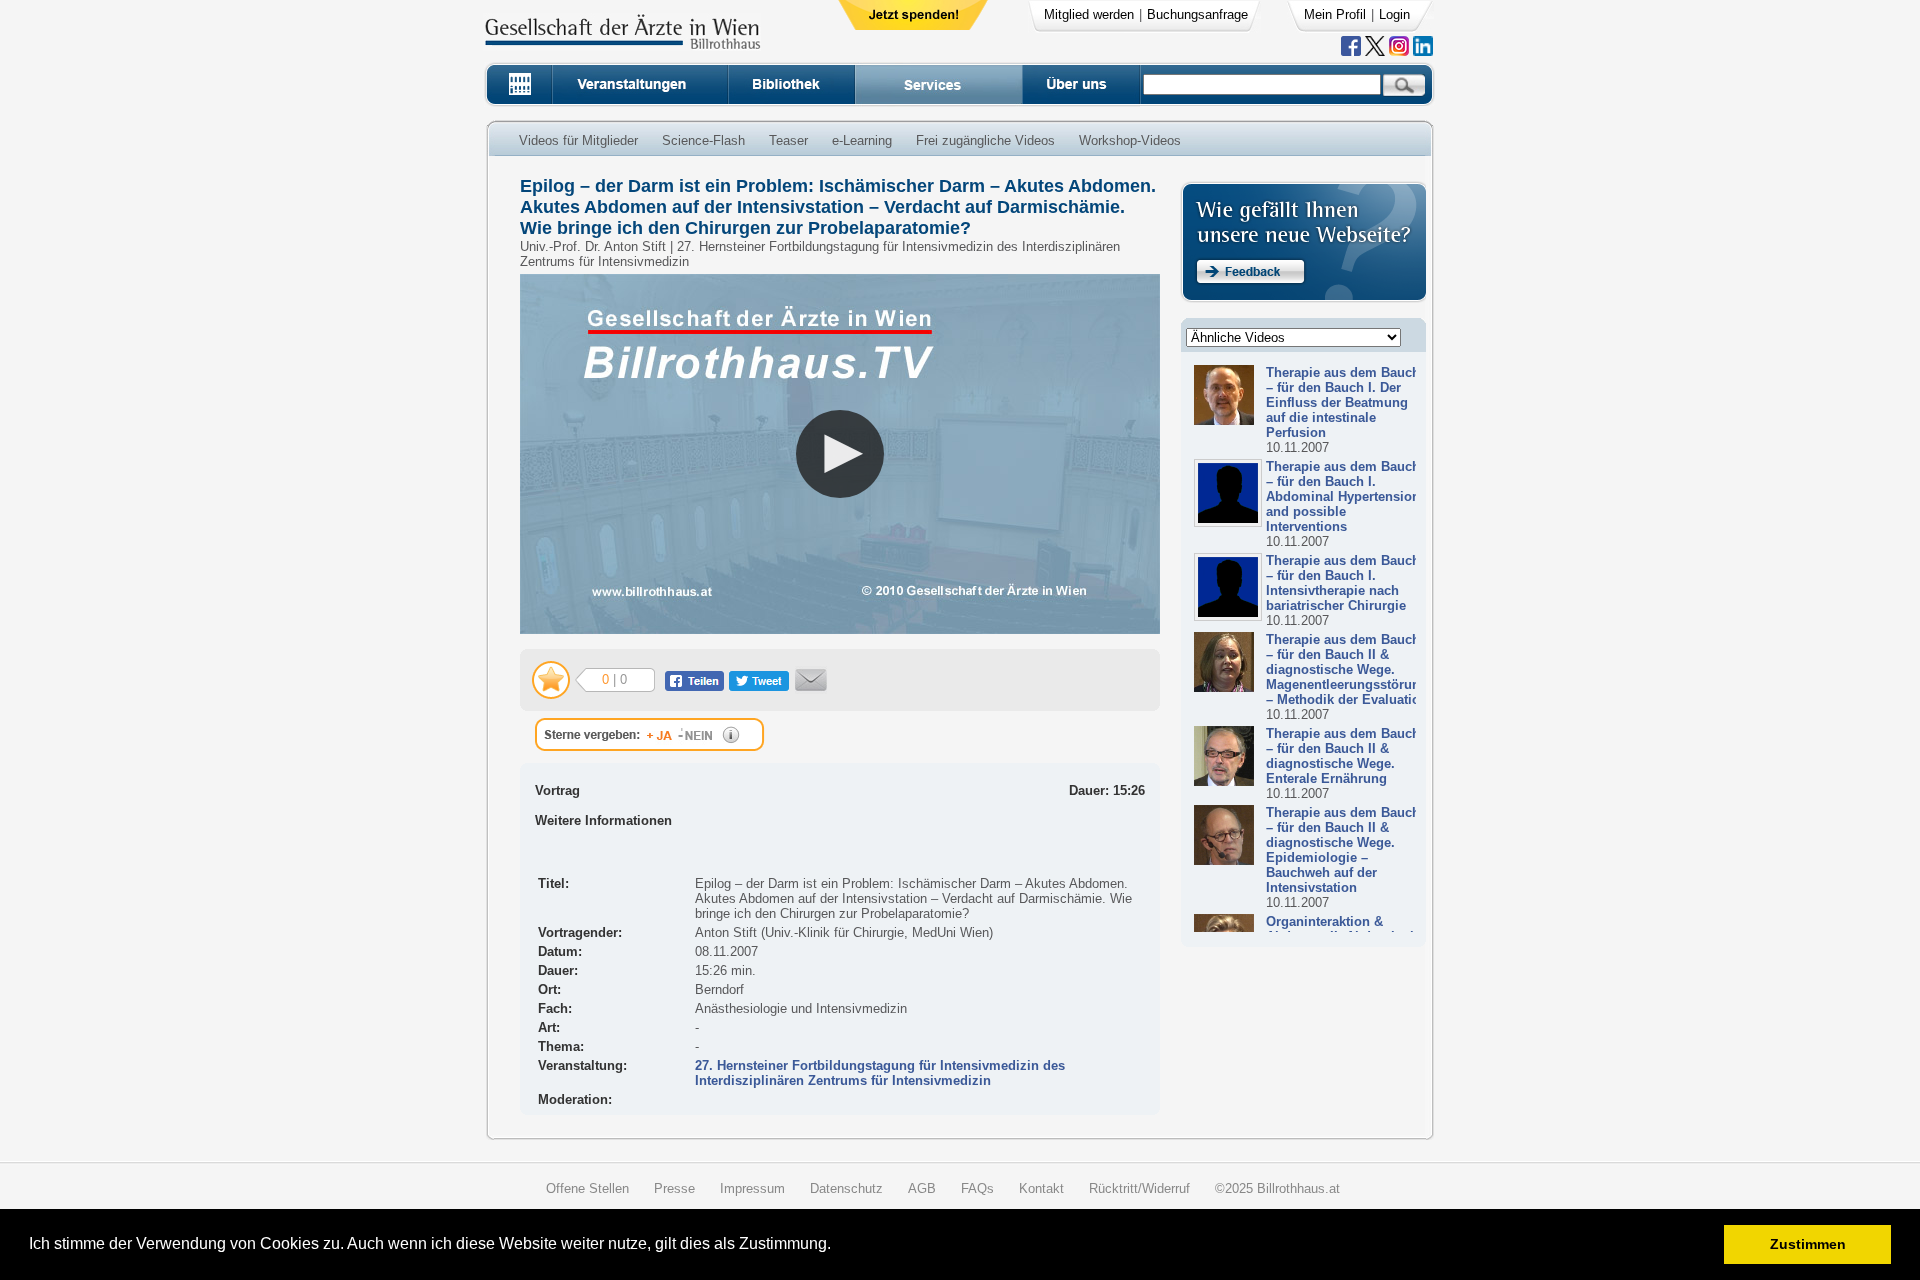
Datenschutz (846, 1188)
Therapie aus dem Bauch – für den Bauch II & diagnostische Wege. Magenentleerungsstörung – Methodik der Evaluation (1347, 669)
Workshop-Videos (1130, 140)
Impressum (752, 1188)
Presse (674, 1188)
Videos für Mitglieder (578, 140)
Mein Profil (1335, 14)
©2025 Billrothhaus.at (1277, 1188)
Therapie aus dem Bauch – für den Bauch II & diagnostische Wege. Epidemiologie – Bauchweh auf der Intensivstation (1343, 850)
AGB (922, 1188)
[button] (837, 1246)
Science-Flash (703, 140)
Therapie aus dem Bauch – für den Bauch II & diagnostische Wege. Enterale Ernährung (1343, 756)
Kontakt (1041, 1188)
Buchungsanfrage (1197, 14)
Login (1394, 14)
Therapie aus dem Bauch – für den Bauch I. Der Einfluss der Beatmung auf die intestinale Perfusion (1343, 402)
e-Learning (862, 140)
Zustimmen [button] (1808, 1244)
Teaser (788, 140)
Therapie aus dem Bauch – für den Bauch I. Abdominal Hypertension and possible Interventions (1343, 496)
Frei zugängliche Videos (985, 140)
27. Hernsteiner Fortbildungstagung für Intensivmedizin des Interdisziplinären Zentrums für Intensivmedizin (880, 1073)
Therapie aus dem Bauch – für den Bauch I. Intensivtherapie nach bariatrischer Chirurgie (1343, 583)
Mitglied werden (1089, 14)
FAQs (977, 1188)
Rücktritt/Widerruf (1139, 1188)
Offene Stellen (587, 1188)
